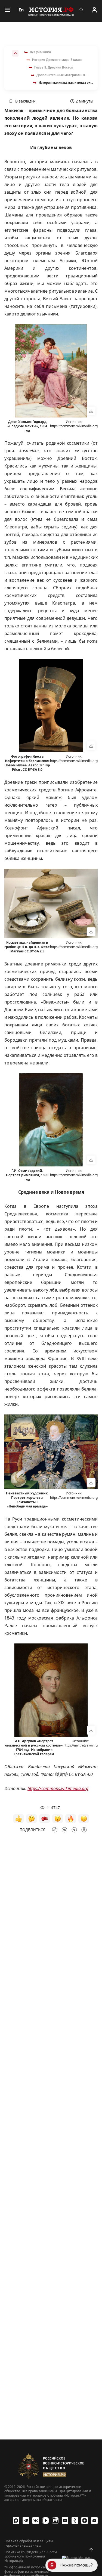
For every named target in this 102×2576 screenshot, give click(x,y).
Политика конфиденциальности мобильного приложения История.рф (31, 2556)
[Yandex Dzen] (85, 2521)
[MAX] (16, 2521)
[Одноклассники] (75, 2521)
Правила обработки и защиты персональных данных (29, 2543)
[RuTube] (55, 2521)
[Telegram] (26, 2521)
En (21, 10)
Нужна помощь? (76, 2565)
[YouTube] (65, 2521)
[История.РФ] (51, 11)
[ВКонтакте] (36, 2521)
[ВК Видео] (45, 2521)
